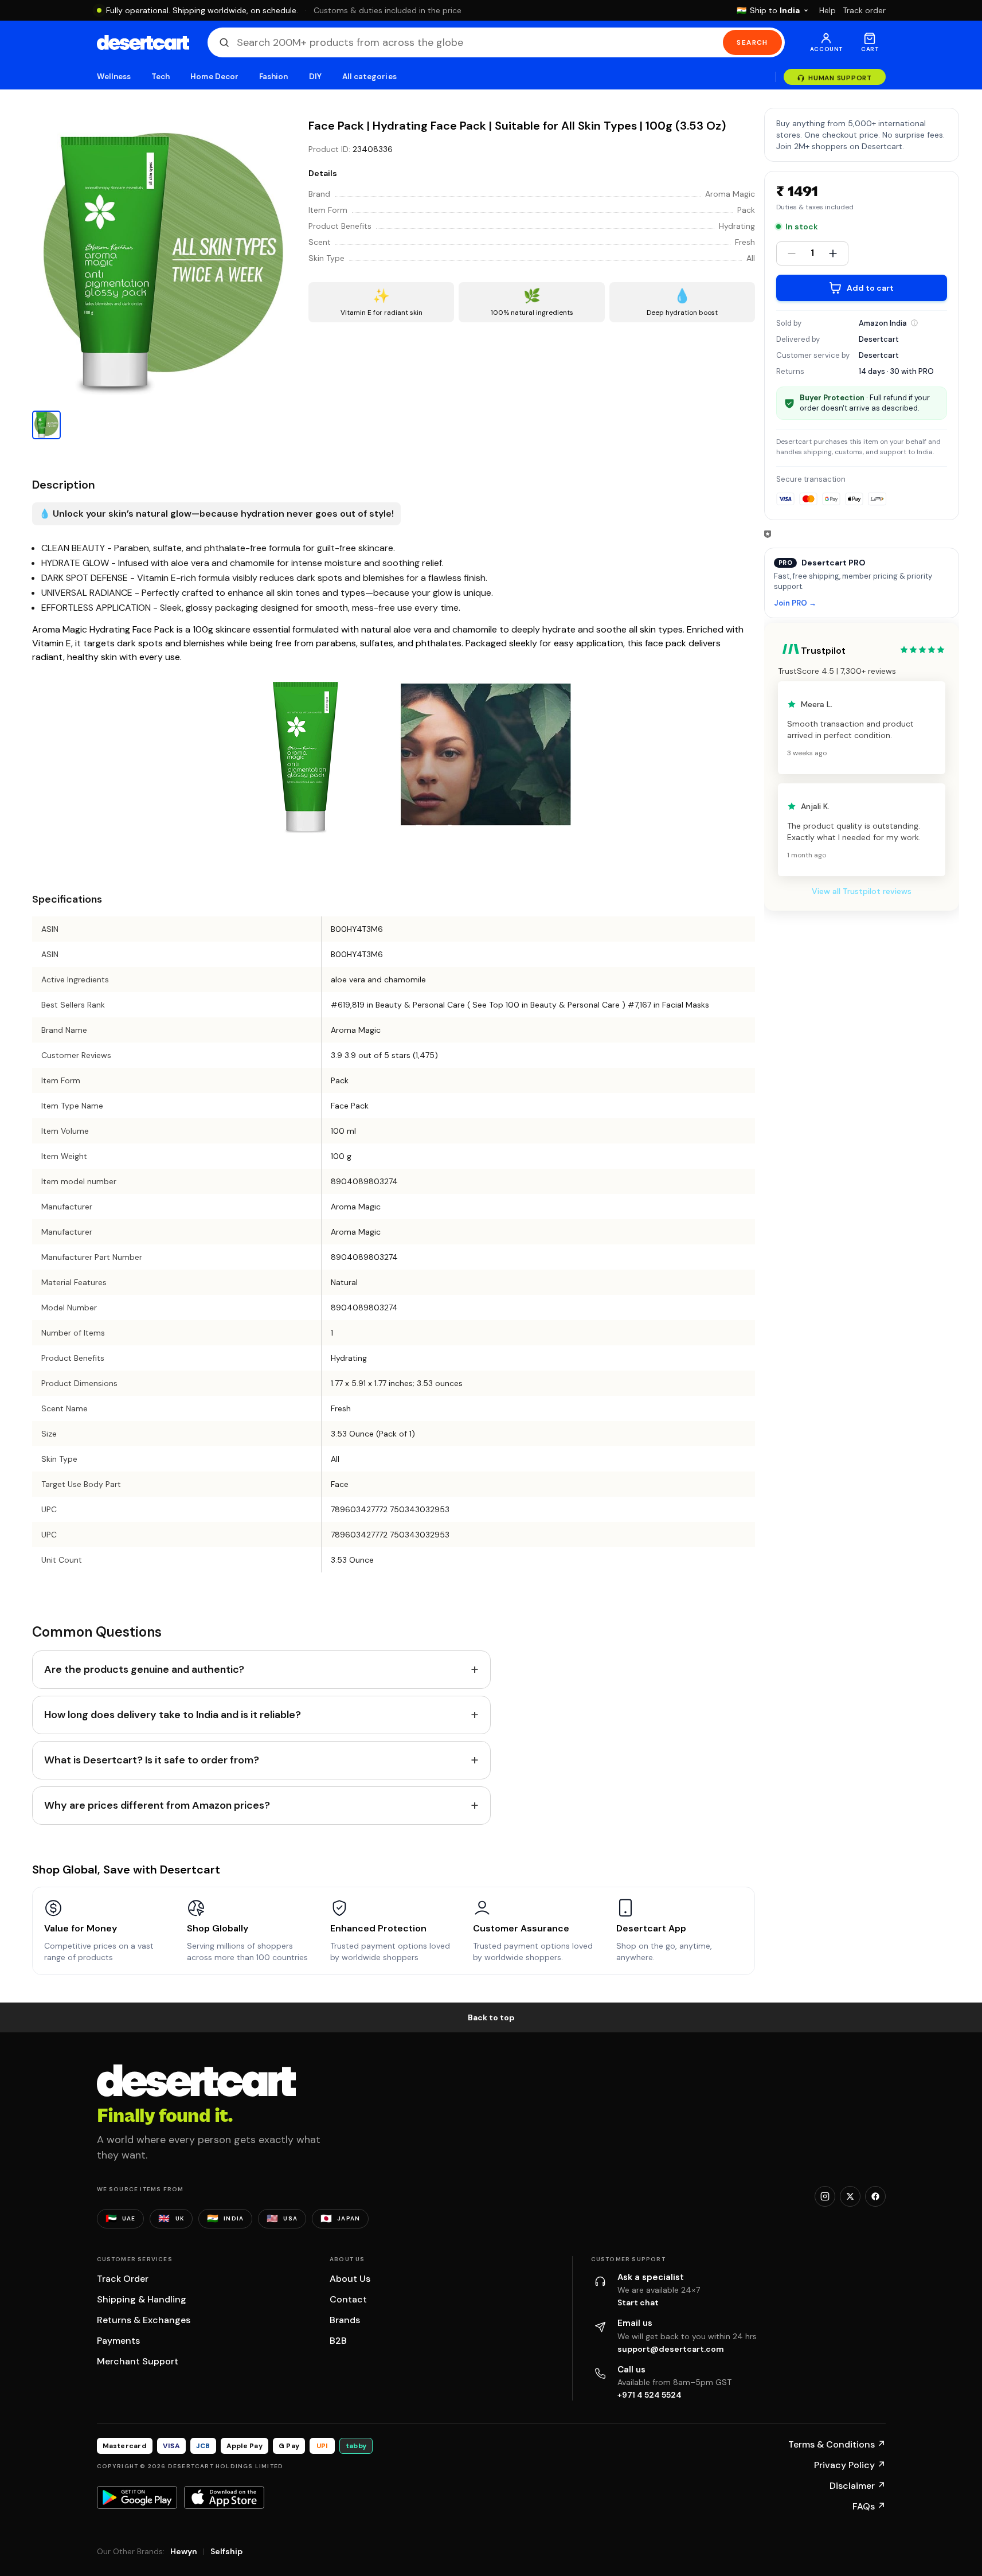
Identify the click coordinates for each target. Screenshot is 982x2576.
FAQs (869, 2506)
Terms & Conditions (837, 2444)
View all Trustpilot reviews (862, 891)
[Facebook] (875, 2196)
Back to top (491, 2017)
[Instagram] (825, 2196)
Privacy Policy (850, 2465)
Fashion (273, 77)
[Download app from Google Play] (137, 2497)
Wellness (114, 77)
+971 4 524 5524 (650, 2395)
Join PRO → (795, 604)
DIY (315, 77)
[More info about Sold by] (914, 323)
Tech (161, 77)
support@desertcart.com (671, 2349)
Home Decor (214, 77)
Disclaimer (858, 2486)
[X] (850, 2196)
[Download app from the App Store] (224, 2497)
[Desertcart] (143, 42)
